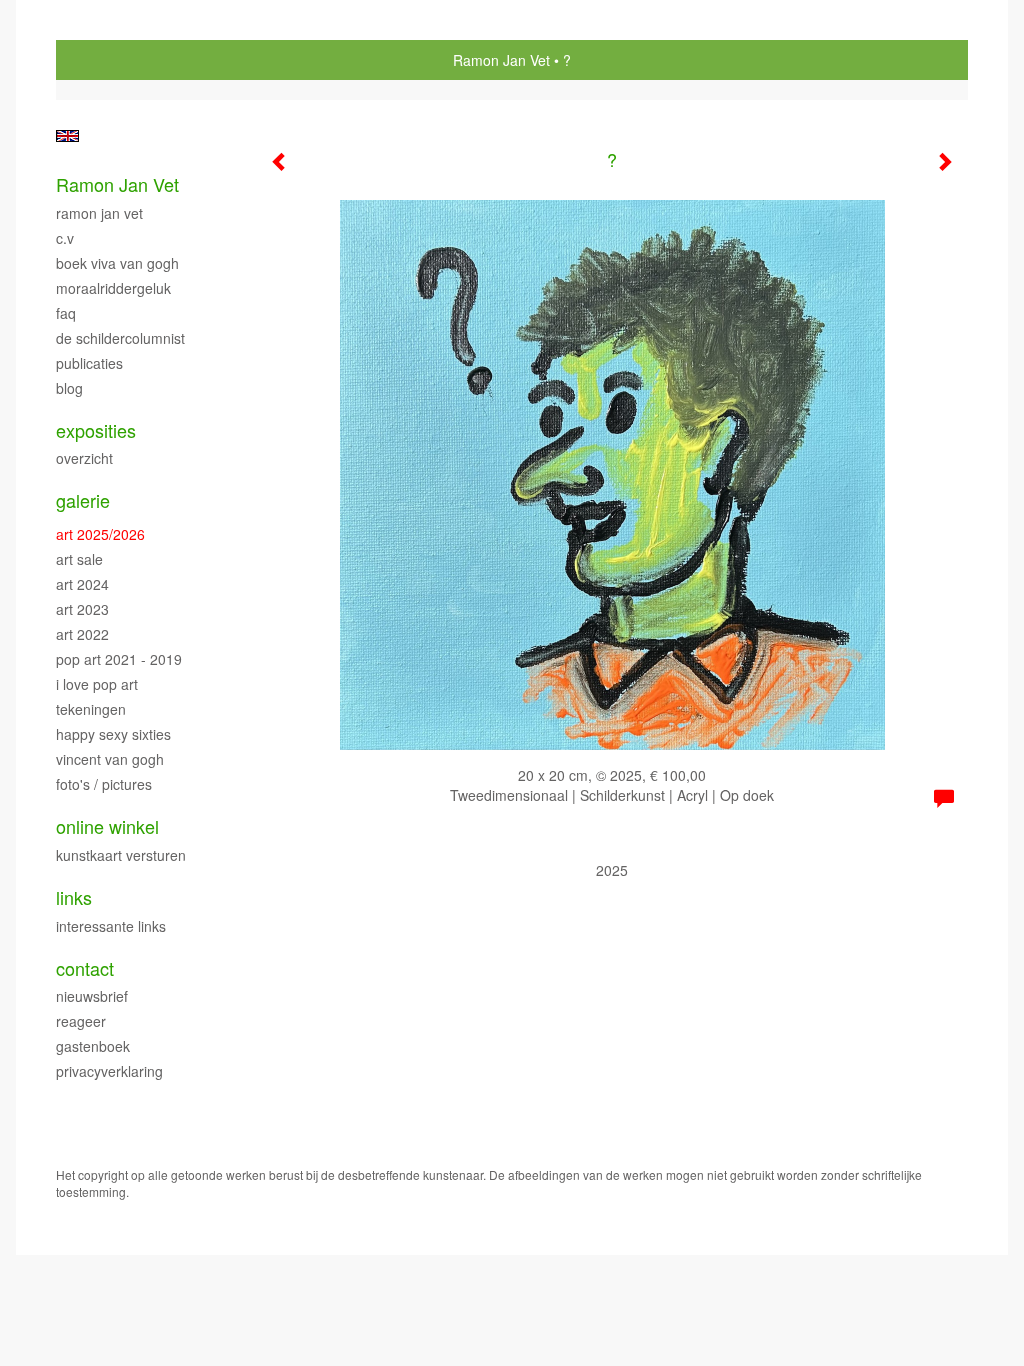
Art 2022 (82, 634)
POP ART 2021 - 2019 (119, 659)
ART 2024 (82, 584)
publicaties (89, 363)
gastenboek (93, 1046)
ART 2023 (82, 609)
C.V (65, 238)
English (67, 136)
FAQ (66, 313)
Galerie (83, 500)
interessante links (111, 926)
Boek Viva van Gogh (117, 263)
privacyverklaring (109, 1071)
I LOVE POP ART (97, 684)
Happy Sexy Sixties (113, 734)
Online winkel (107, 826)
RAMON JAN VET (99, 213)
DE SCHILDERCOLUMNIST (120, 338)
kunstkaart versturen (121, 855)
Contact (85, 968)
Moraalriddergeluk (113, 288)
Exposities (96, 430)
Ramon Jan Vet (501, 60)
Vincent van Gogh (110, 759)
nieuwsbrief (92, 996)
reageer (81, 1021)
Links (74, 897)
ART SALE (79, 559)
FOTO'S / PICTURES (104, 784)
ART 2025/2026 (100, 534)
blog (69, 388)
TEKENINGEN (91, 709)
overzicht (84, 458)
